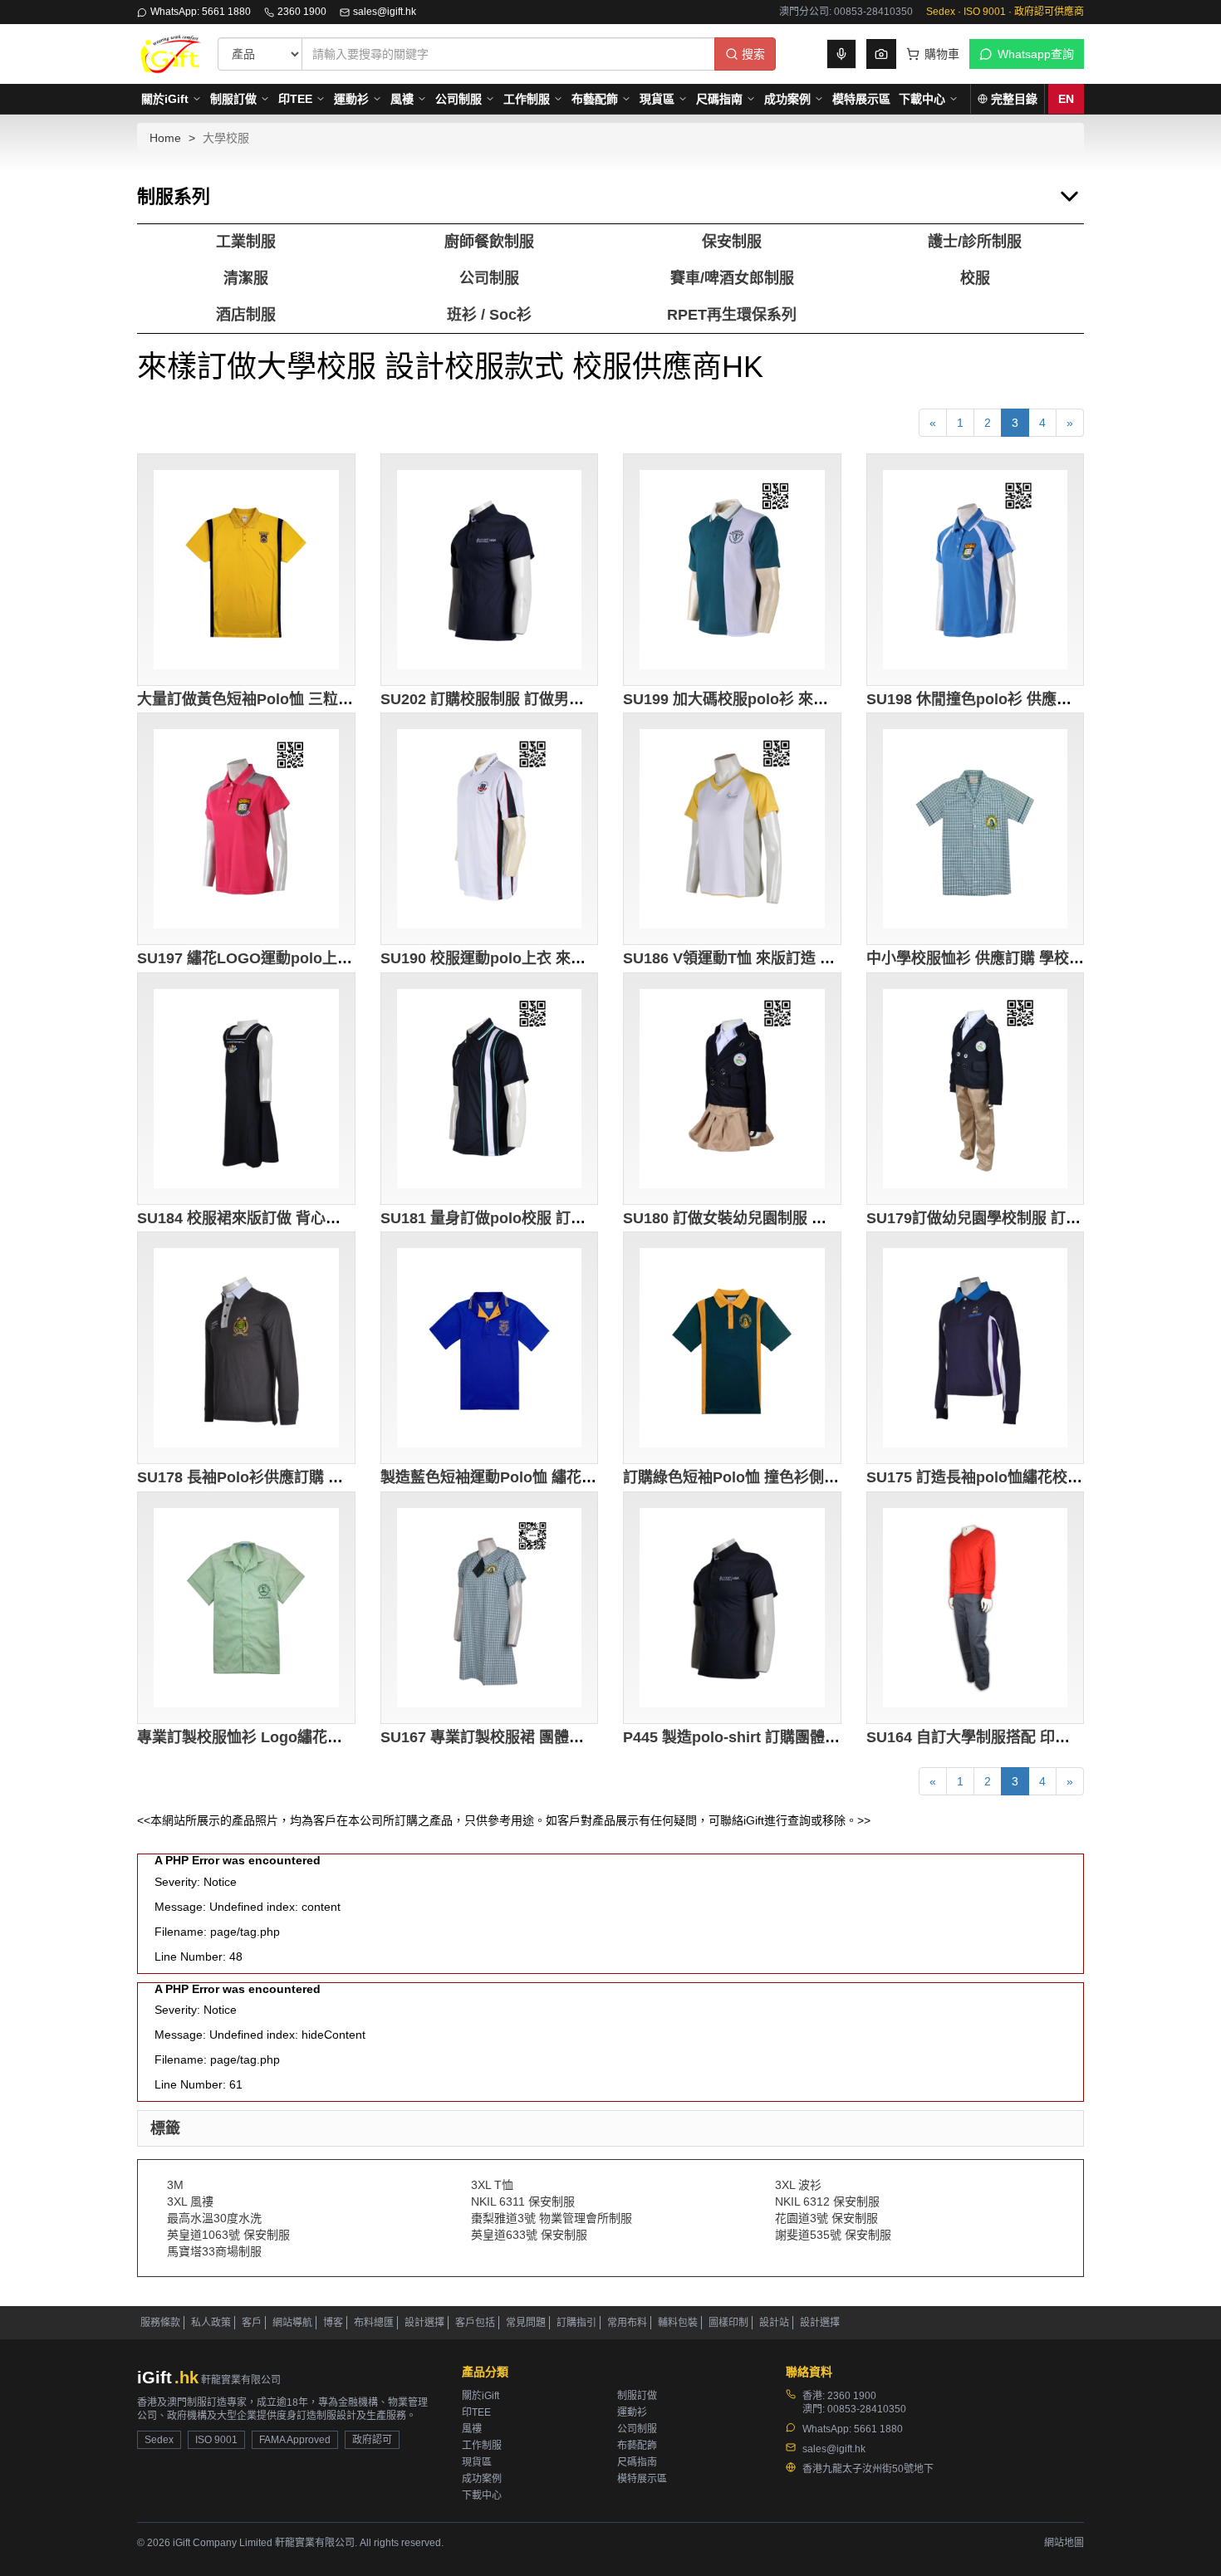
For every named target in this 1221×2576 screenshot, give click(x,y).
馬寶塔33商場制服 (214, 2251)
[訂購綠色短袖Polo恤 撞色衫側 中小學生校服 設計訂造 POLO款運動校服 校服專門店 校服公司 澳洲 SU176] (732, 1348)
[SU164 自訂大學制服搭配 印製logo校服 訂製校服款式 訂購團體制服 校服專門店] (976, 1608)
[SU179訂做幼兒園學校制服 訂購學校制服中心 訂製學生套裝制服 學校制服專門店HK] (976, 1089)
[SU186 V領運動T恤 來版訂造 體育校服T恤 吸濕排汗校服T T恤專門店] (732, 829)
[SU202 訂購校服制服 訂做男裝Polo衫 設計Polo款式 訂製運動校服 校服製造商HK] (490, 570)
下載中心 (922, 99)
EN (1066, 99)
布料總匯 (374, 2323)
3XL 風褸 (190, 2201)
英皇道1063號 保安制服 (228, 2235)
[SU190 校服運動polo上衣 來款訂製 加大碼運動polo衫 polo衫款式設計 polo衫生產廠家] (490, 829)
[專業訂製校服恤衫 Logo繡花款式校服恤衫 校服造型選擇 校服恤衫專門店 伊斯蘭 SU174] (246, 1608)
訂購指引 (576, 2323)
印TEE (295, 99)
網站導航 (292, 2323)
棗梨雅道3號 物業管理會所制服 (552, 2218)
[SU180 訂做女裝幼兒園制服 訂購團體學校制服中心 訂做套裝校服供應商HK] (732, 1089)
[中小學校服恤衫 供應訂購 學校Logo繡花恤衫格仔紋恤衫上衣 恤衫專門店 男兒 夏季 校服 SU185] (976, 829)
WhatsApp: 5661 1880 (201, 12)
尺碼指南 (719, 99)
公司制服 (458, 99)
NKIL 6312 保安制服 (827, 2201)
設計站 (774, 2323)
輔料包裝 (678, 2323)
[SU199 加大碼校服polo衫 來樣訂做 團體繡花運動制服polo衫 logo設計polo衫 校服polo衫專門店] (732, 570)
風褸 (402, 99)
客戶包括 (475, 2323)
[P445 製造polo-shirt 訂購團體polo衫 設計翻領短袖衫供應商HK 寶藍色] (732, 1608)
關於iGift (165, 99)
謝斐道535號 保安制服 (833, 2235)
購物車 (942, 54)
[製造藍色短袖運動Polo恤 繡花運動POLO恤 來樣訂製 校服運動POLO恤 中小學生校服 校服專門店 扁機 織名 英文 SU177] (490, 1348)
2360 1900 (302, 12)
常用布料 (627, 2323)
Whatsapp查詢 (1036, 54)
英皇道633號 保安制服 (529, 2235)
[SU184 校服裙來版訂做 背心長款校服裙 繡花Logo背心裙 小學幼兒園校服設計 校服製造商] (246, 1089)
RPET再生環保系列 (732, 315)
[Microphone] (841, 54)
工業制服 (246, 242)
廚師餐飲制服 (489, 242)
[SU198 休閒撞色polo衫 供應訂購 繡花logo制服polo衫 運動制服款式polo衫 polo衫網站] (976, 570)
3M (175, 2185)
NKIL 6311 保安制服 (523, 2201)
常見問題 (526, 2323)
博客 (333, 2323)
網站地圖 (1064, 2543)
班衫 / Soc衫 (489, 315)
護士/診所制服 (975, 242)
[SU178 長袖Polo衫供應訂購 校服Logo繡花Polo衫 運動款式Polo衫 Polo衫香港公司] (246, 1348)
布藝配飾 (595, 99)
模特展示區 (861, 99)
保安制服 (732, 242)
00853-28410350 (867, 2409)
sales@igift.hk (385, 12)
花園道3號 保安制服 (826, 2218)
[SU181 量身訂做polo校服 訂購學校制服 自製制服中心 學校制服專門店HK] (490, 1089)
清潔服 (246, 278)
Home (165, 138)
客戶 (252, 2323)
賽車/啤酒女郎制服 (732, 278)
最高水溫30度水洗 (214, 2218)
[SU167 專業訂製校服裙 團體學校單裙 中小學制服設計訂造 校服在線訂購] (490, 1608)
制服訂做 (233, 99)
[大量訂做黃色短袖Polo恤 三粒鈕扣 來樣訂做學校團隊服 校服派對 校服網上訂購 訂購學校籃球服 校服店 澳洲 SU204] (246, 570)
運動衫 (351, 99)
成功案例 (787, 99)
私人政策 (211, 2323)
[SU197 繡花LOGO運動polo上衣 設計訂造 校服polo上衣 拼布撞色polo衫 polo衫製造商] (246, 829)
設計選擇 (424, 2323)
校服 (975, 278)
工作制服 (527, 99)
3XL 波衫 (798, 2185)
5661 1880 (878, 2429)
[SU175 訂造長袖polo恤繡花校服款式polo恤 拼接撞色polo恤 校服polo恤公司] (976, 1348)
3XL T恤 (492, 2185)
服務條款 (160, 2323)
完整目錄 (1014, 99)
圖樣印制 (728, 2323)
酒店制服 (246, 315)
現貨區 (657, 99)
